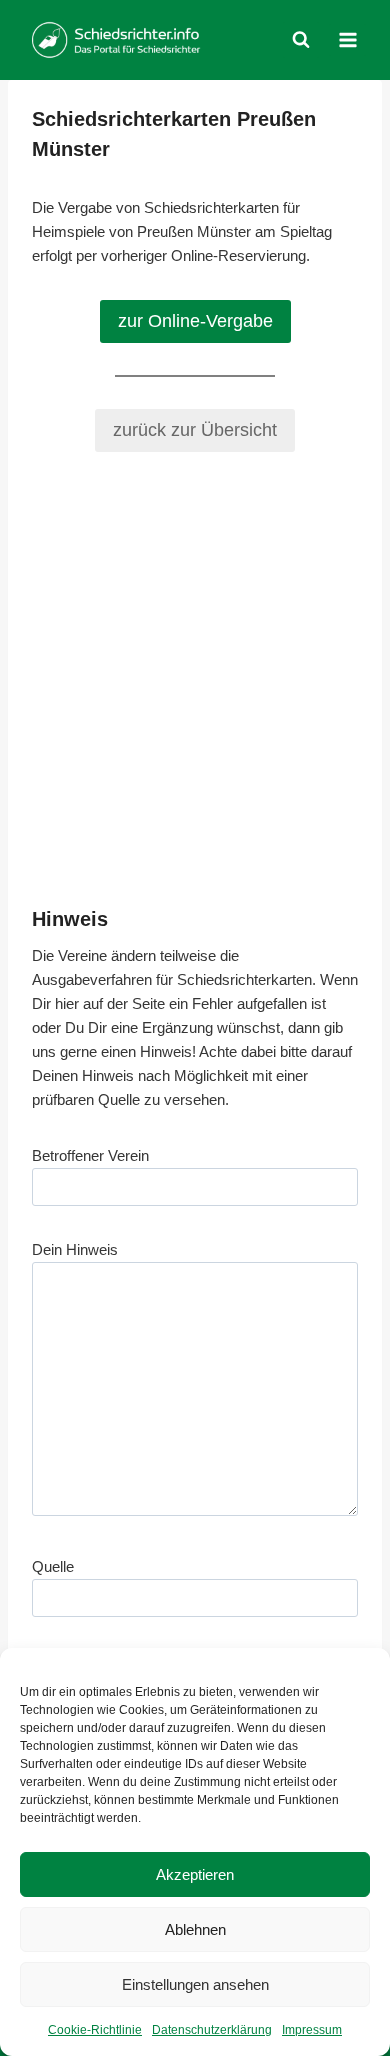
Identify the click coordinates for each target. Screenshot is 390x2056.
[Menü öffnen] (347, 39)
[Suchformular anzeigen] (301, 40)
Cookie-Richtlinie (95, 2030)
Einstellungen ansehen (195, 1984)
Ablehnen (195, 1929)
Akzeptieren (195, 1874)
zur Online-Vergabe (195, 321)
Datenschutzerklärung (212, 2030)
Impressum (312, 2030)
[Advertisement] (195, 679)
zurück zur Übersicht (195, 430)
